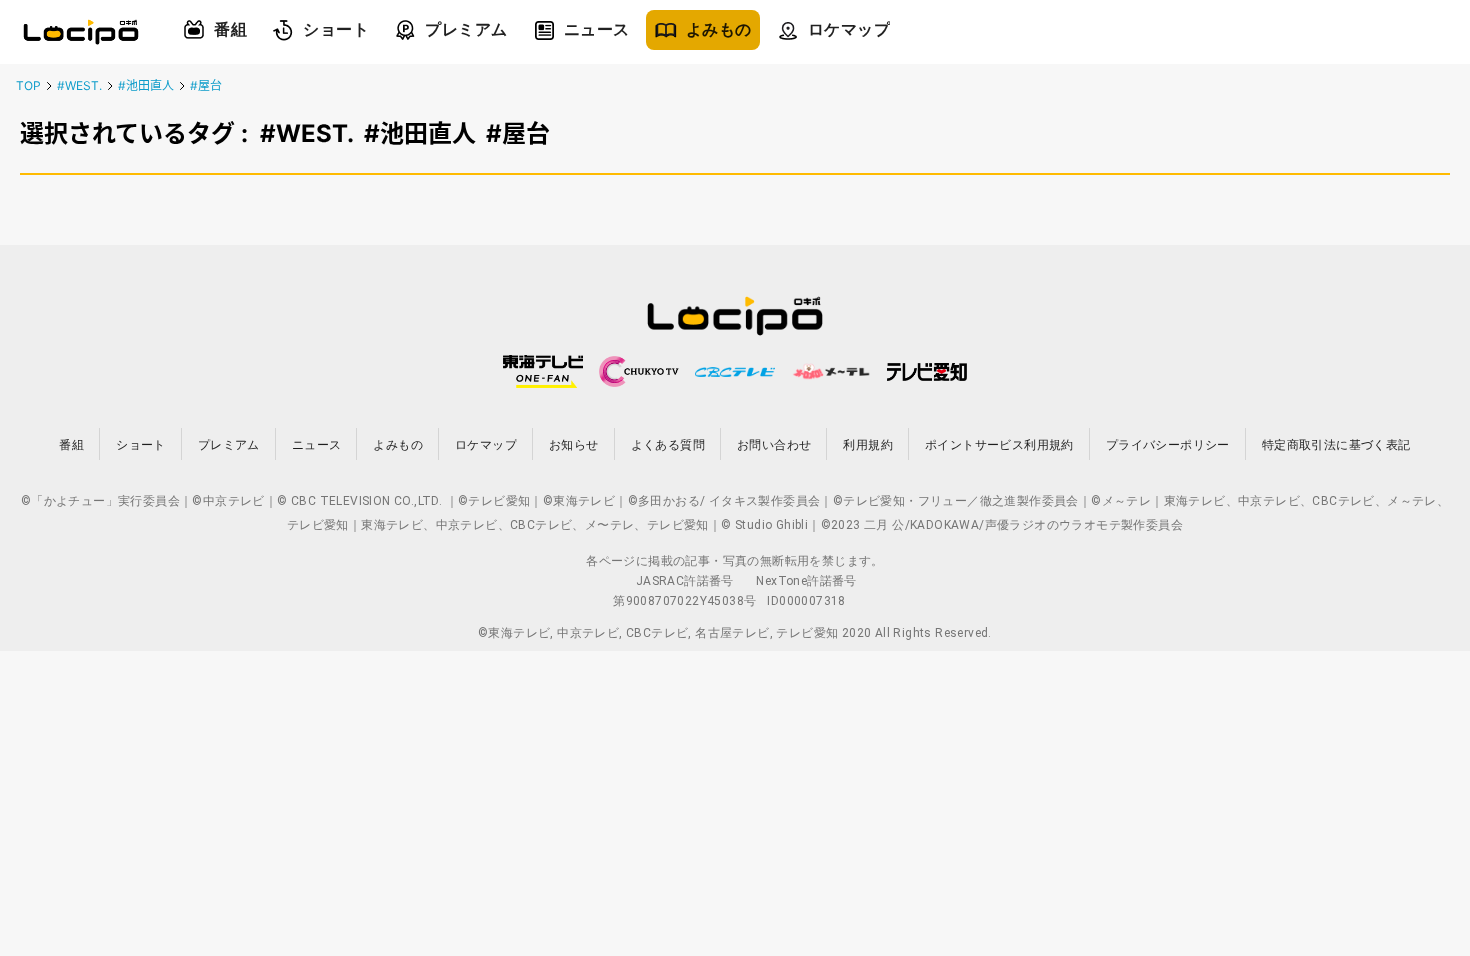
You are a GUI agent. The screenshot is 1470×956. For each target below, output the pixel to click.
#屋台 (206, 85)
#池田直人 (146, 85)
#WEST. (79, 85)
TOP (28, 85)
